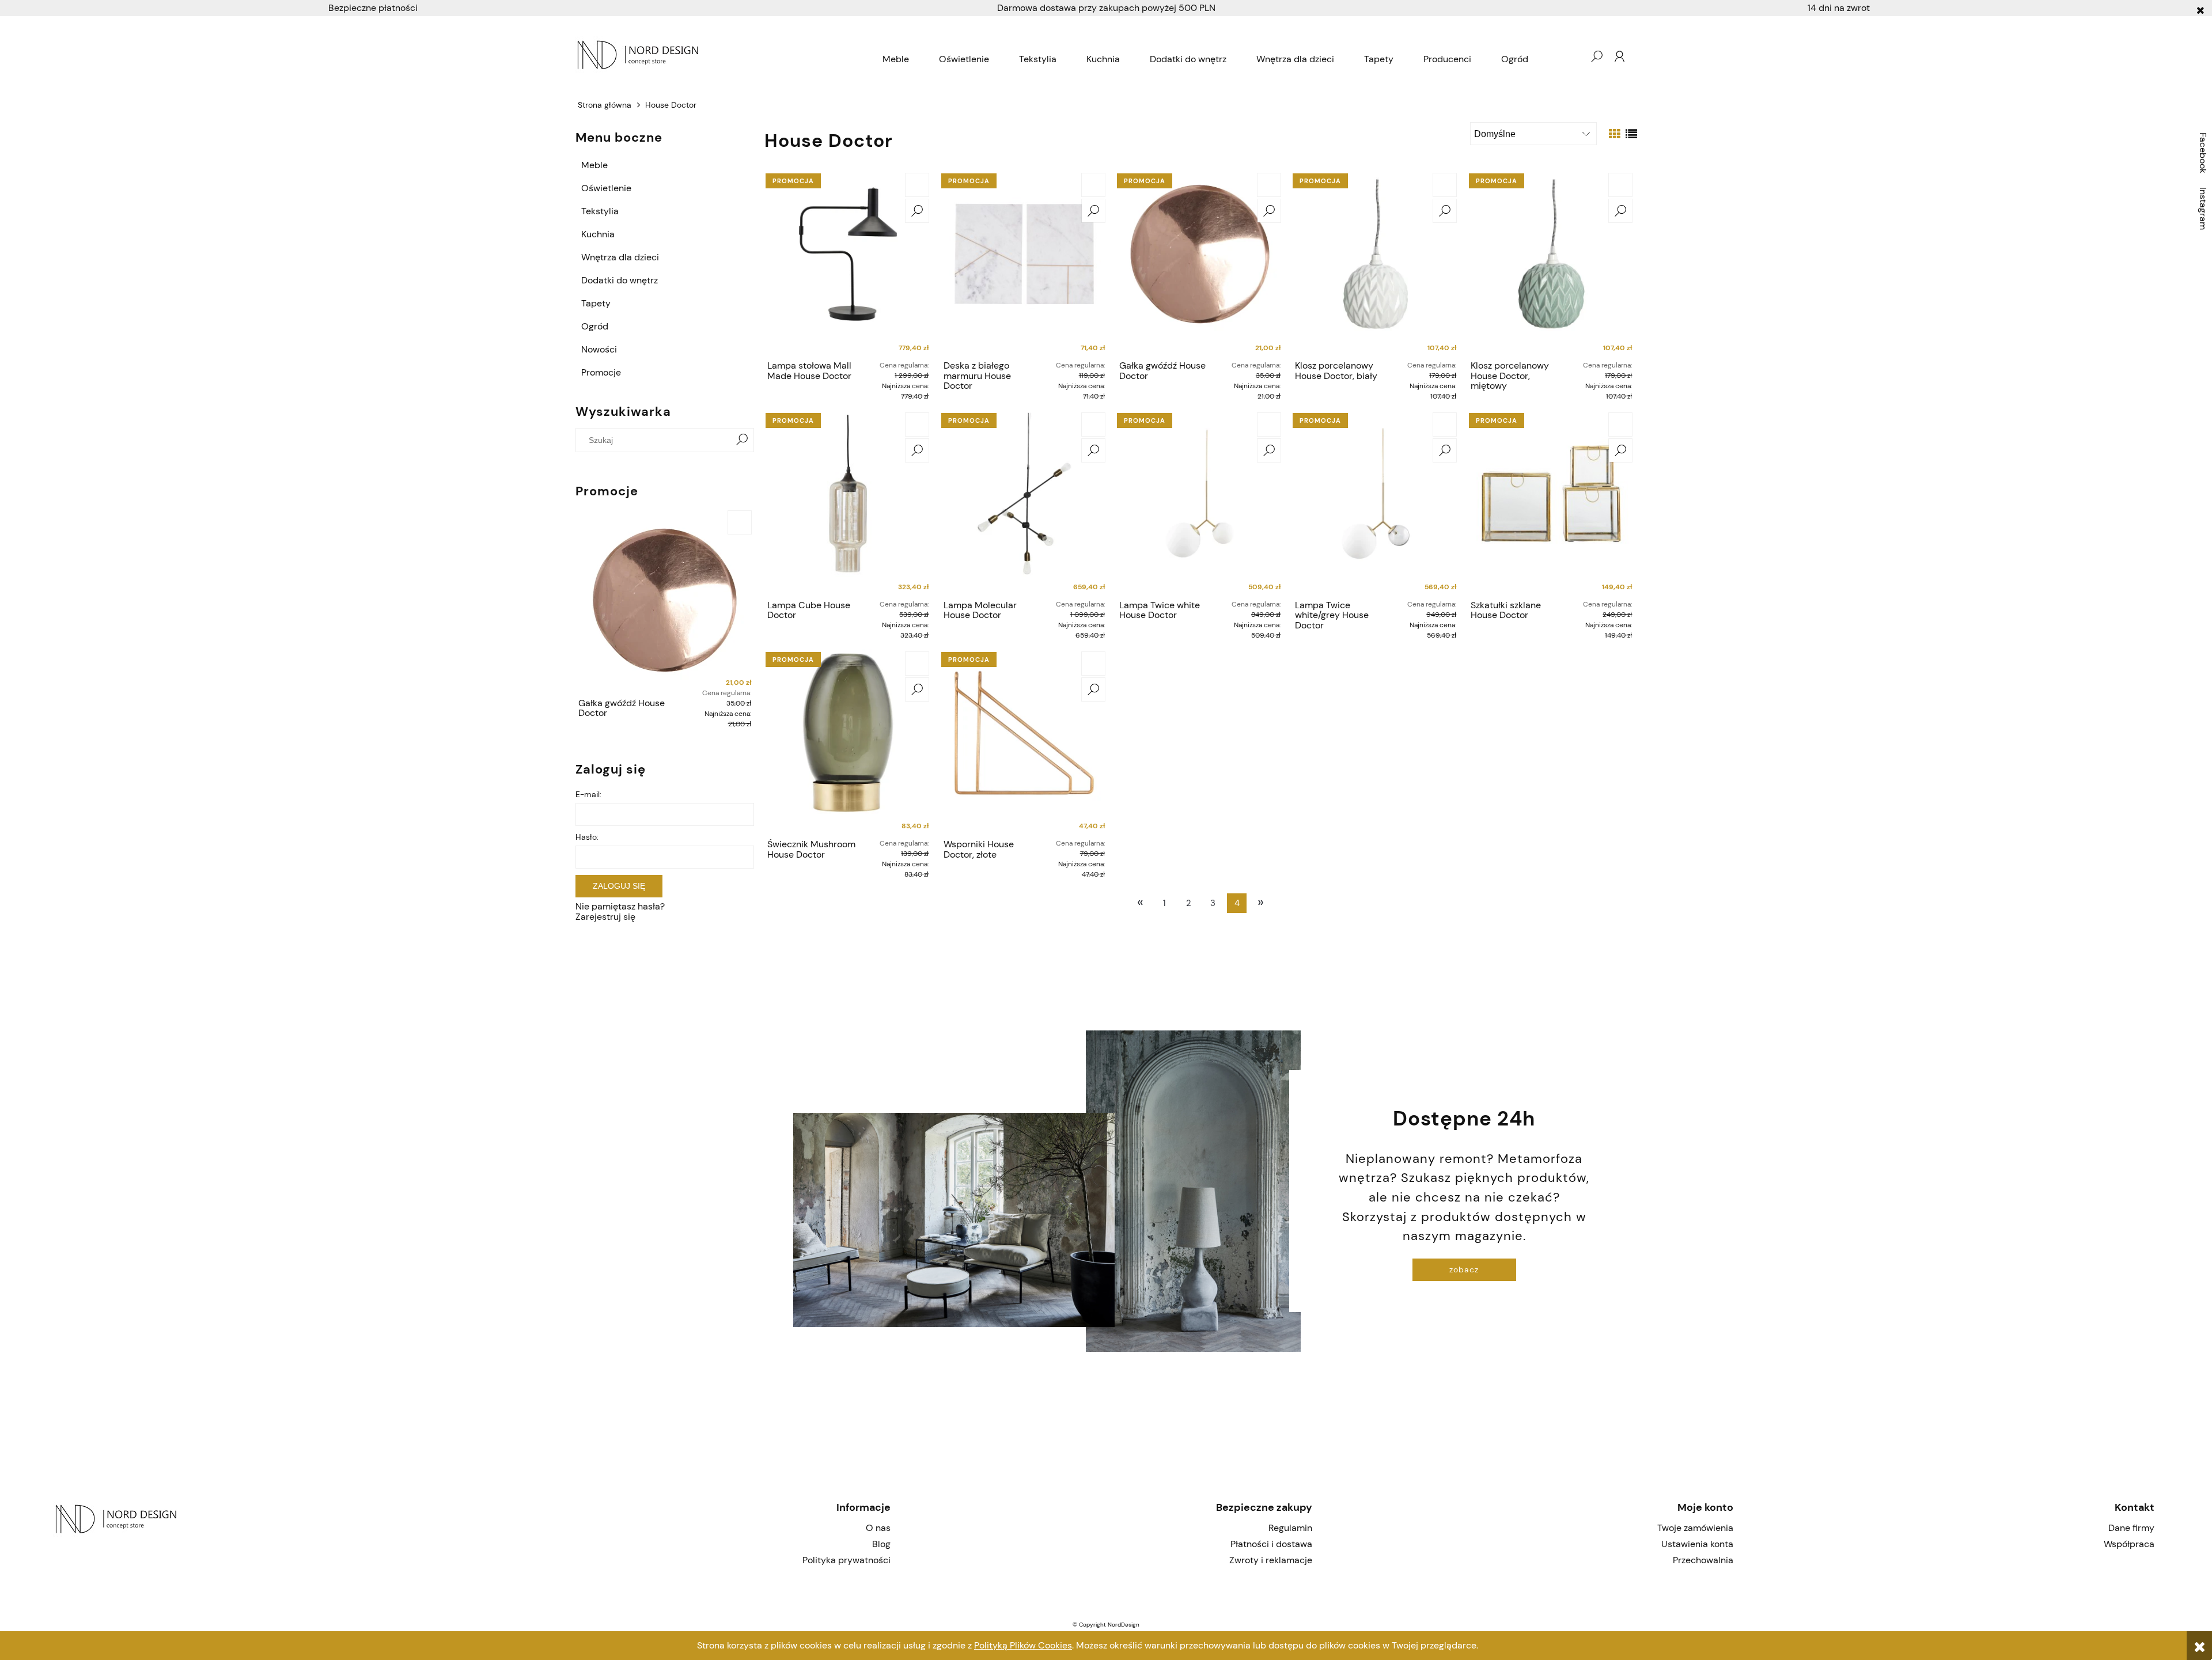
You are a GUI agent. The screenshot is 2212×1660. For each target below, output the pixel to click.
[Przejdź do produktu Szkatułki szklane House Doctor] (1551, 502)
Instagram (2203, 209)
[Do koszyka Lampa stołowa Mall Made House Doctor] (917, 185)
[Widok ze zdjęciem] (1615, 134)
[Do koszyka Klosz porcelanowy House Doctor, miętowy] (1620, 185)
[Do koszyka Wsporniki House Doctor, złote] (1093, 664)
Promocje (601, 372)
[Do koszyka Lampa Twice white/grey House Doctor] (1445, 425)
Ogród (595, 326)
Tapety (596, 303)
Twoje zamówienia (1695, 1528)
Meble (594, 165)
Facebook (2203, 153)
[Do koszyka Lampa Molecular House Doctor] (1093, 425)
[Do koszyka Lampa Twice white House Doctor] (1269, 425)
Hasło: (587, 837)
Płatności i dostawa (1271, 1544)
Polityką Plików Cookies (1023, 1645)
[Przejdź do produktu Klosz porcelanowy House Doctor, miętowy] (1551, 263)
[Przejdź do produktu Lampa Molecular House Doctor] (1024, 502)
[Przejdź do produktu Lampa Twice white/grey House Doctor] (1376, 502)
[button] (917, 211)
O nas (878, 1528)
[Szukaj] (742, 440)
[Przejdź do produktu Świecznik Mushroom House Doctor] (848, 741)
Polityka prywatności (846, 1560)
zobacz (1464, 1269)
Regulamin (1290, 1528)
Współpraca (2129, 1544)
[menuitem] (896, 59)
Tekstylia (600, 211)
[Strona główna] (721, 56)
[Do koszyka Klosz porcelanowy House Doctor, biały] (1445, 185)
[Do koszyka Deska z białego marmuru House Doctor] (1093, 185)
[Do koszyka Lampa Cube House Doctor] (917, 425)
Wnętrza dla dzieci (620, 257)
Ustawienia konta (1697, 1544)
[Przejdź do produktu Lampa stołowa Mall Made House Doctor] (848, 263)
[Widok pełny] (1631, 134)
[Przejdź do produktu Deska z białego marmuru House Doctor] (1024, 263)
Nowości (599, 349)
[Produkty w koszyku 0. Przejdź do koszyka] (1573, 56)
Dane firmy (2131, 1528)
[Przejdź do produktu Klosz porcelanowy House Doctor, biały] (1376, 263)
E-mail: (588, 794)
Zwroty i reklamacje (1270, 1560)
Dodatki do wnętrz (620, 280)
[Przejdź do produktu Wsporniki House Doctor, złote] (1024, 741)
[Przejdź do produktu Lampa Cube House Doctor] (848, 502)
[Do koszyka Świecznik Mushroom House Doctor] (917, 664)
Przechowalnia (1703, 1560)
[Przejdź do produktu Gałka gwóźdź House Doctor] (665, 600)
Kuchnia (598, 234)
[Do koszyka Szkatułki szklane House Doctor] (1620, 425)
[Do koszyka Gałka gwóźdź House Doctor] (740, 522)
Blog (881, 1544)
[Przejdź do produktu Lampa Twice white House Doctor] (1200, 502)
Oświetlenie (606, 188)
